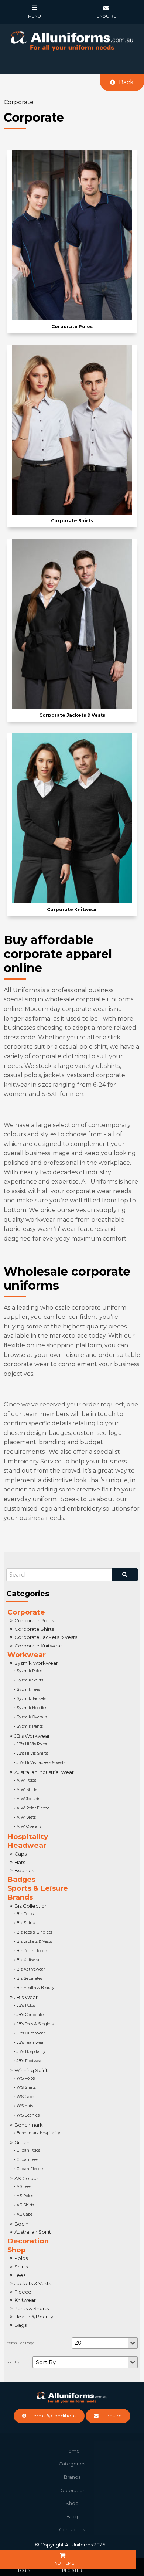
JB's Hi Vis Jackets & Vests (41, 1763)
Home (72, 2451)
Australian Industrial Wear (44, 1772)
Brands (20, 1897)
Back (126, 82)
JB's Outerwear (31, 2033)
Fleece (23, 2292)
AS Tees (24, 2187)
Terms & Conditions (54, 2416)
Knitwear (25, 2300)
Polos (21, 2258)
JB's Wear (26, 1997)
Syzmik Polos (29, 1671)
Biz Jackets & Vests (34, 1942)
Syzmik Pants (30, 1726)
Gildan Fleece (30, 2169)
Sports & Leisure (38, 1888)
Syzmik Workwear (36, 1663)
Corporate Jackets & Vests (46, 1637)
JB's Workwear (32, 1736)
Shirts (21, 2267)
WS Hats (25, 2106)
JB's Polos (26, 2005)
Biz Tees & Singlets (34, 1932)
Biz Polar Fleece (32, 1951)
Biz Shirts (26, 1923)
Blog (72, 2517)
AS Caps (25, 2214)
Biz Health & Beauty (35, 1988)
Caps (20, 1854)
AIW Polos (26, 1780)
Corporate (26, 1612)
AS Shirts (25, 2205)
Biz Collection (31, 1906)
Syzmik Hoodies (32, 1708)
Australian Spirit (33, 2232)
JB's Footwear (30, 2061)
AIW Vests (26, 1817)
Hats (20, 1862)
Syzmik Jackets (31, 1699)
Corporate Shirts (34, 1629)
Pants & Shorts (32, 2308)
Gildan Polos (28, 2150)
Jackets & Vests (33, 2283)
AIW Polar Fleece (33, 1808)
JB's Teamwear (31, 2042)
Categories (72, 2464)
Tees (20, 2275)
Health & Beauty (34, 2317)
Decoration (28, 2241)
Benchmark (29, 2125)
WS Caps (25, 2097)
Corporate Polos (34, 1620)
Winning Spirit (31, 2070)
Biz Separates (30, 1978)
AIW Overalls (29, 1827)
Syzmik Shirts (30, 1680)
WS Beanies (28, 2115)
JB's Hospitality (31, 2052)
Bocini (22, 2224)
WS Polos (26, 2078)
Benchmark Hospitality (38, 2133)
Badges (21, 1879)
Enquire (113, 2416)
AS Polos (25, 2196)
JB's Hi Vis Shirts (32, 1753)
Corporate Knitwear (38, 1646)
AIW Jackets (28, 1799)
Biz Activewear (31, 1969)
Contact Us (72, 2530)
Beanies (24, 1870)
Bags (20, 2325)
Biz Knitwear (29, 1960)
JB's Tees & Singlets (35, 2024)
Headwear (27, 1845)
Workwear (27, 1655)
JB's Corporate (30, 2015)
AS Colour (26, 2178)
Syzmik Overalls (32, 1717)
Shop (17, 2250)
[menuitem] (72, 2451)
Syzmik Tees (28, 1689)
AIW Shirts (27, 1790)
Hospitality (28, 1837)
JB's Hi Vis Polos (32, 1744)
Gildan (22, 2142)
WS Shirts (26, 2088)
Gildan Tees (28, 2160)
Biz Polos (25, 1914)
